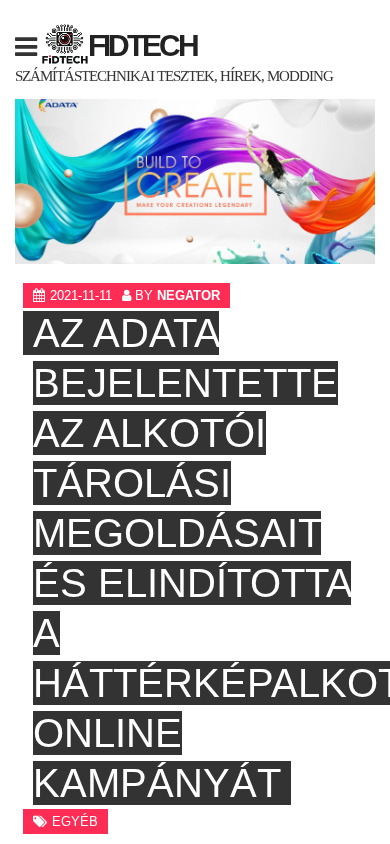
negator (188, 295)
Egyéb (75, 821)
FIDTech (142, 45)
